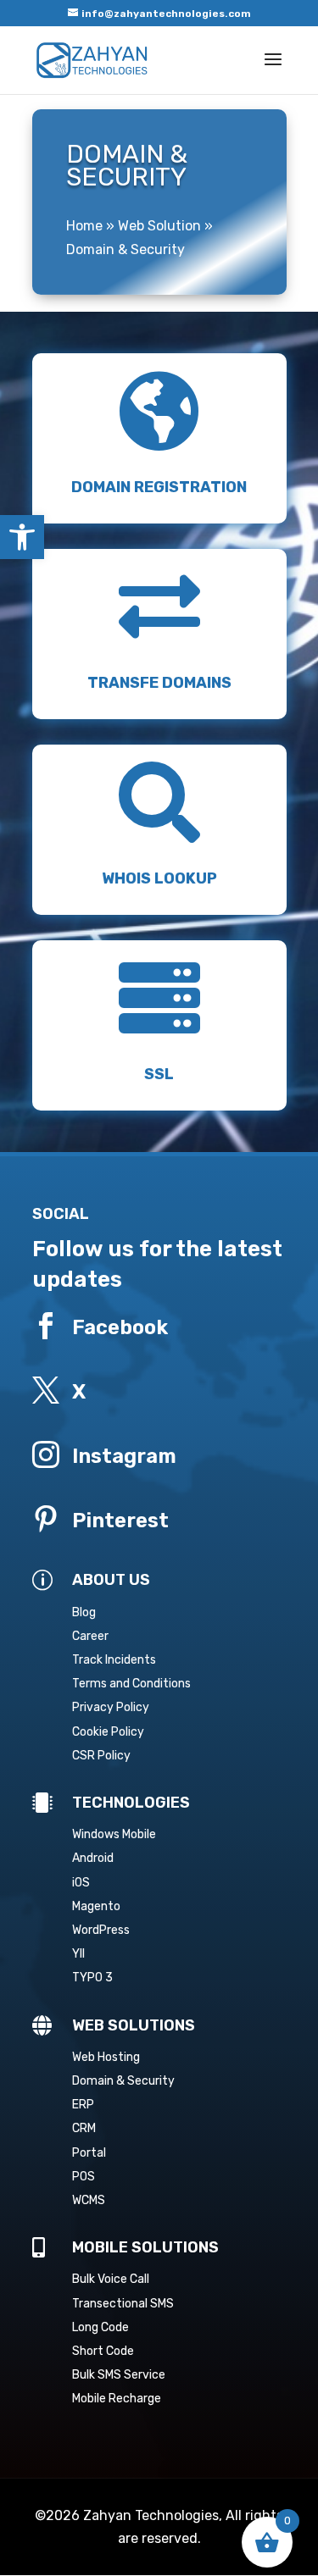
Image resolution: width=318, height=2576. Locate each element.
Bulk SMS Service (119, 2375)
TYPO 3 (92, 1978)
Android (93, 1858)
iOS (81, 1883)
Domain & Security (123, 2081)
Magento (96, 1906)
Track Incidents (114, 1660)
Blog (84, 1612)
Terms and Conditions (131, 1684)
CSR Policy (101, 1756)
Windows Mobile (114, 1834)
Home (84, 226)
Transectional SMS (123, 2304)
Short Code (103, 2351)
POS (84, 2177)
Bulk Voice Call (111, 2279)
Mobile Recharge (117, 2399)
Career (90, 1636)
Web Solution (159, 226)
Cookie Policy (108, 1732)
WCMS (89, 2200)
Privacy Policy (111, 1707)
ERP (83, 2105)
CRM (84, 2128)
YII (78, 1954)
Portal (89, 2153)
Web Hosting (106, 2057)
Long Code (100, 2327)
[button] (22, 537)
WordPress (101, 1930)
